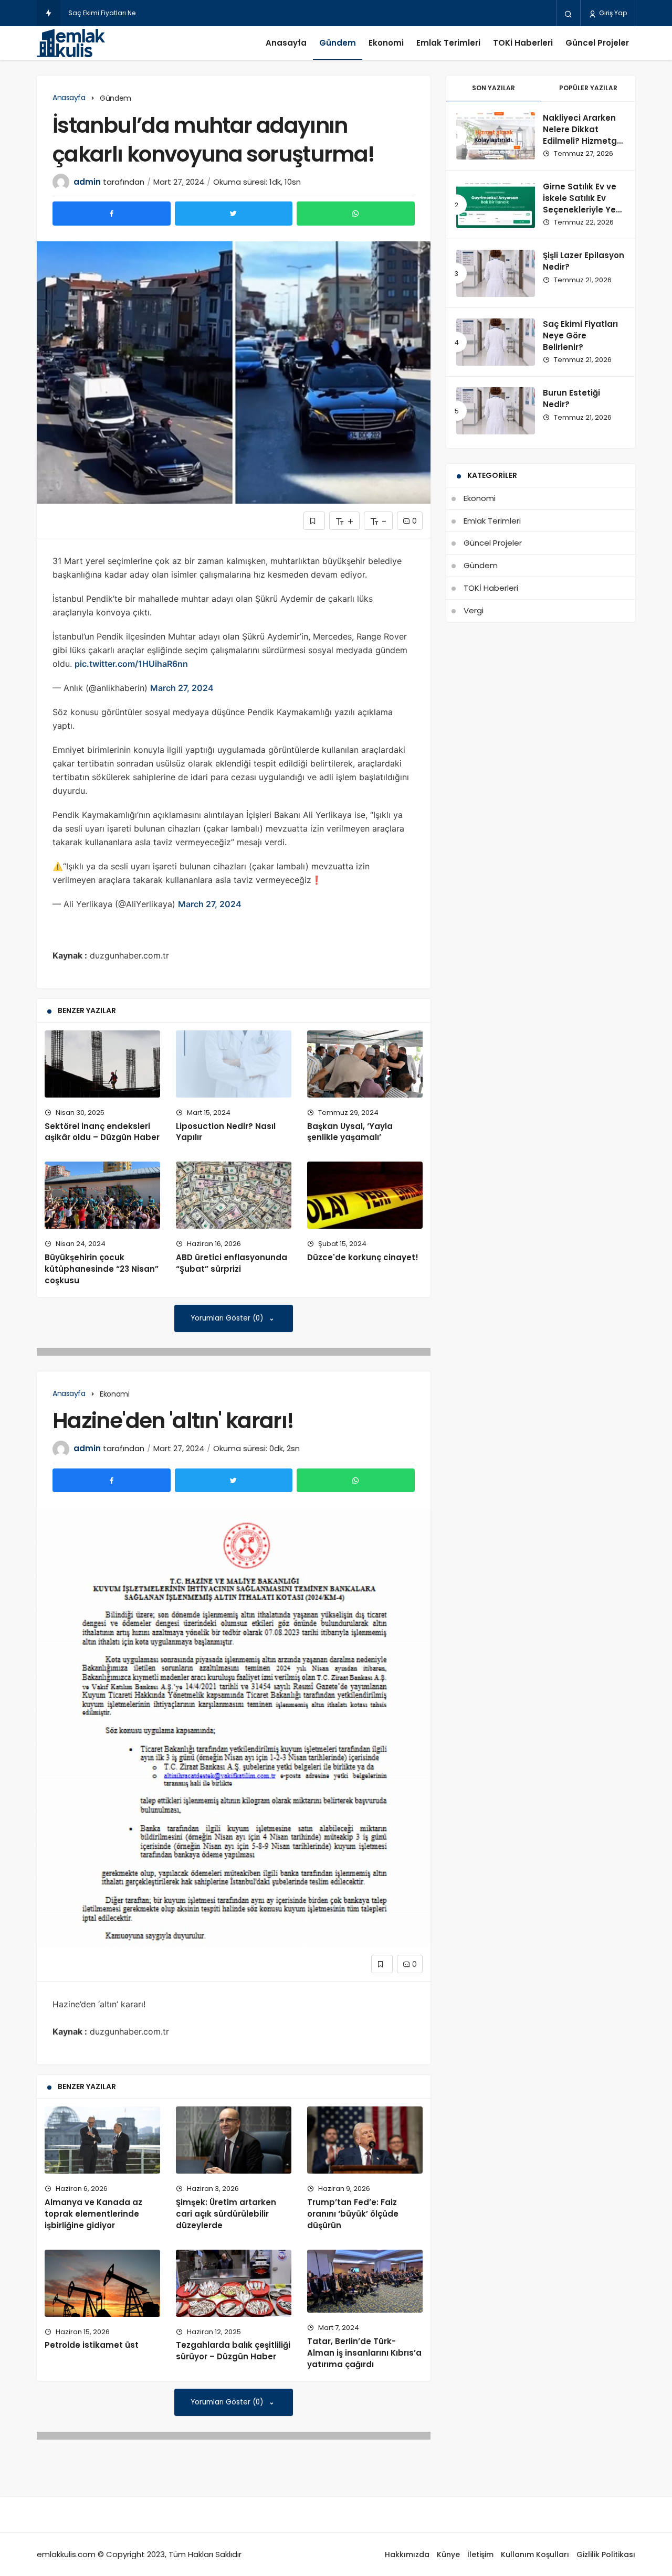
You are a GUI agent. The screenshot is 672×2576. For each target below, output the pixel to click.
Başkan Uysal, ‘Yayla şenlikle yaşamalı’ (350, 1132)
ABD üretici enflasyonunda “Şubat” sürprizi (232, 1263)
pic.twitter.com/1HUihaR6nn (131, 664)
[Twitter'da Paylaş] (234, 214)
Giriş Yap (612, 13)
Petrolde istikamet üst (92, 2345)
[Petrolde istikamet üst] (102, 2283)
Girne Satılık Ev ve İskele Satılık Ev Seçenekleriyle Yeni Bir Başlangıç (583, 204)
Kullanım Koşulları (535, 2554)
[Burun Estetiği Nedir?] (496, 411)
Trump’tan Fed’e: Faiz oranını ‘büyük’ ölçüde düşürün (353, 2214)
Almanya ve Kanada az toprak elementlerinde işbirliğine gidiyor (93, 2214)
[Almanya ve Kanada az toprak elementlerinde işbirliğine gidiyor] (102, 2140)
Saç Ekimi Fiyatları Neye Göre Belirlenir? (130, 13)
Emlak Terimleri (448, 43)
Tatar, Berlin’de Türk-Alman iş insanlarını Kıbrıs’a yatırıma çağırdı (364, 2353)
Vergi (474, 610)
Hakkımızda (407, 2554)
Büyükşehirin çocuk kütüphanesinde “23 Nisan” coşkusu (102, 1269)
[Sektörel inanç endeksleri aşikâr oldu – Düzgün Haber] (102, 1064)
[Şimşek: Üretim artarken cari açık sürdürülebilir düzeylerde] (234, 2140)
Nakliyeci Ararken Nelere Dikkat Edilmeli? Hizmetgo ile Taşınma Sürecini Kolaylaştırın (582, 146)
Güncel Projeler (597, 43)
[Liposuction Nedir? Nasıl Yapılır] (234, 1064)
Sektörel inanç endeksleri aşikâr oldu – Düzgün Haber (102, 1132)
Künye (448, 2554)
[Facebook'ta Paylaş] (112, 214)
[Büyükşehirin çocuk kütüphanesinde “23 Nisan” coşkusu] (102, 1195)
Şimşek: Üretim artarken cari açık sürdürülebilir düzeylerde (226, 2214)
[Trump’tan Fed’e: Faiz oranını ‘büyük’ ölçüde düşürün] (365, 2140)
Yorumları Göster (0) (228, 1318)
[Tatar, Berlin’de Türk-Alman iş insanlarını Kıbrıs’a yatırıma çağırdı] (365, 2281)
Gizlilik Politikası (606, 2554)
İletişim (480, 2554)
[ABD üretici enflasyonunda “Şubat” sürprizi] (234, 1195)
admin (87, 182)
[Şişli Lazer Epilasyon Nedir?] (496, 273)
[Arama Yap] (568, 14)
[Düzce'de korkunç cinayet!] (365, 1195)
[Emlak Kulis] (71, 43)
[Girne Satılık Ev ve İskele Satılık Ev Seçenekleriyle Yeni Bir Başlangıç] (496, 205)
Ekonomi (386, 43)
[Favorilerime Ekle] (314, 521)
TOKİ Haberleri (523, 43)
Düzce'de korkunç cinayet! (363, 1257)
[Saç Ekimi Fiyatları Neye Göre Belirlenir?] (496, 342)
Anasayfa (286, 43)
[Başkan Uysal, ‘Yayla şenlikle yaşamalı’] (365, 1064)
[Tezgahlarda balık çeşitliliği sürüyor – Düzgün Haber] (234, 2283)
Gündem (338, 43)
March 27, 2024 (182, 688)
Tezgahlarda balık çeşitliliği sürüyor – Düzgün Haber (233, 2351)
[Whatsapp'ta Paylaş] (356, 214)
